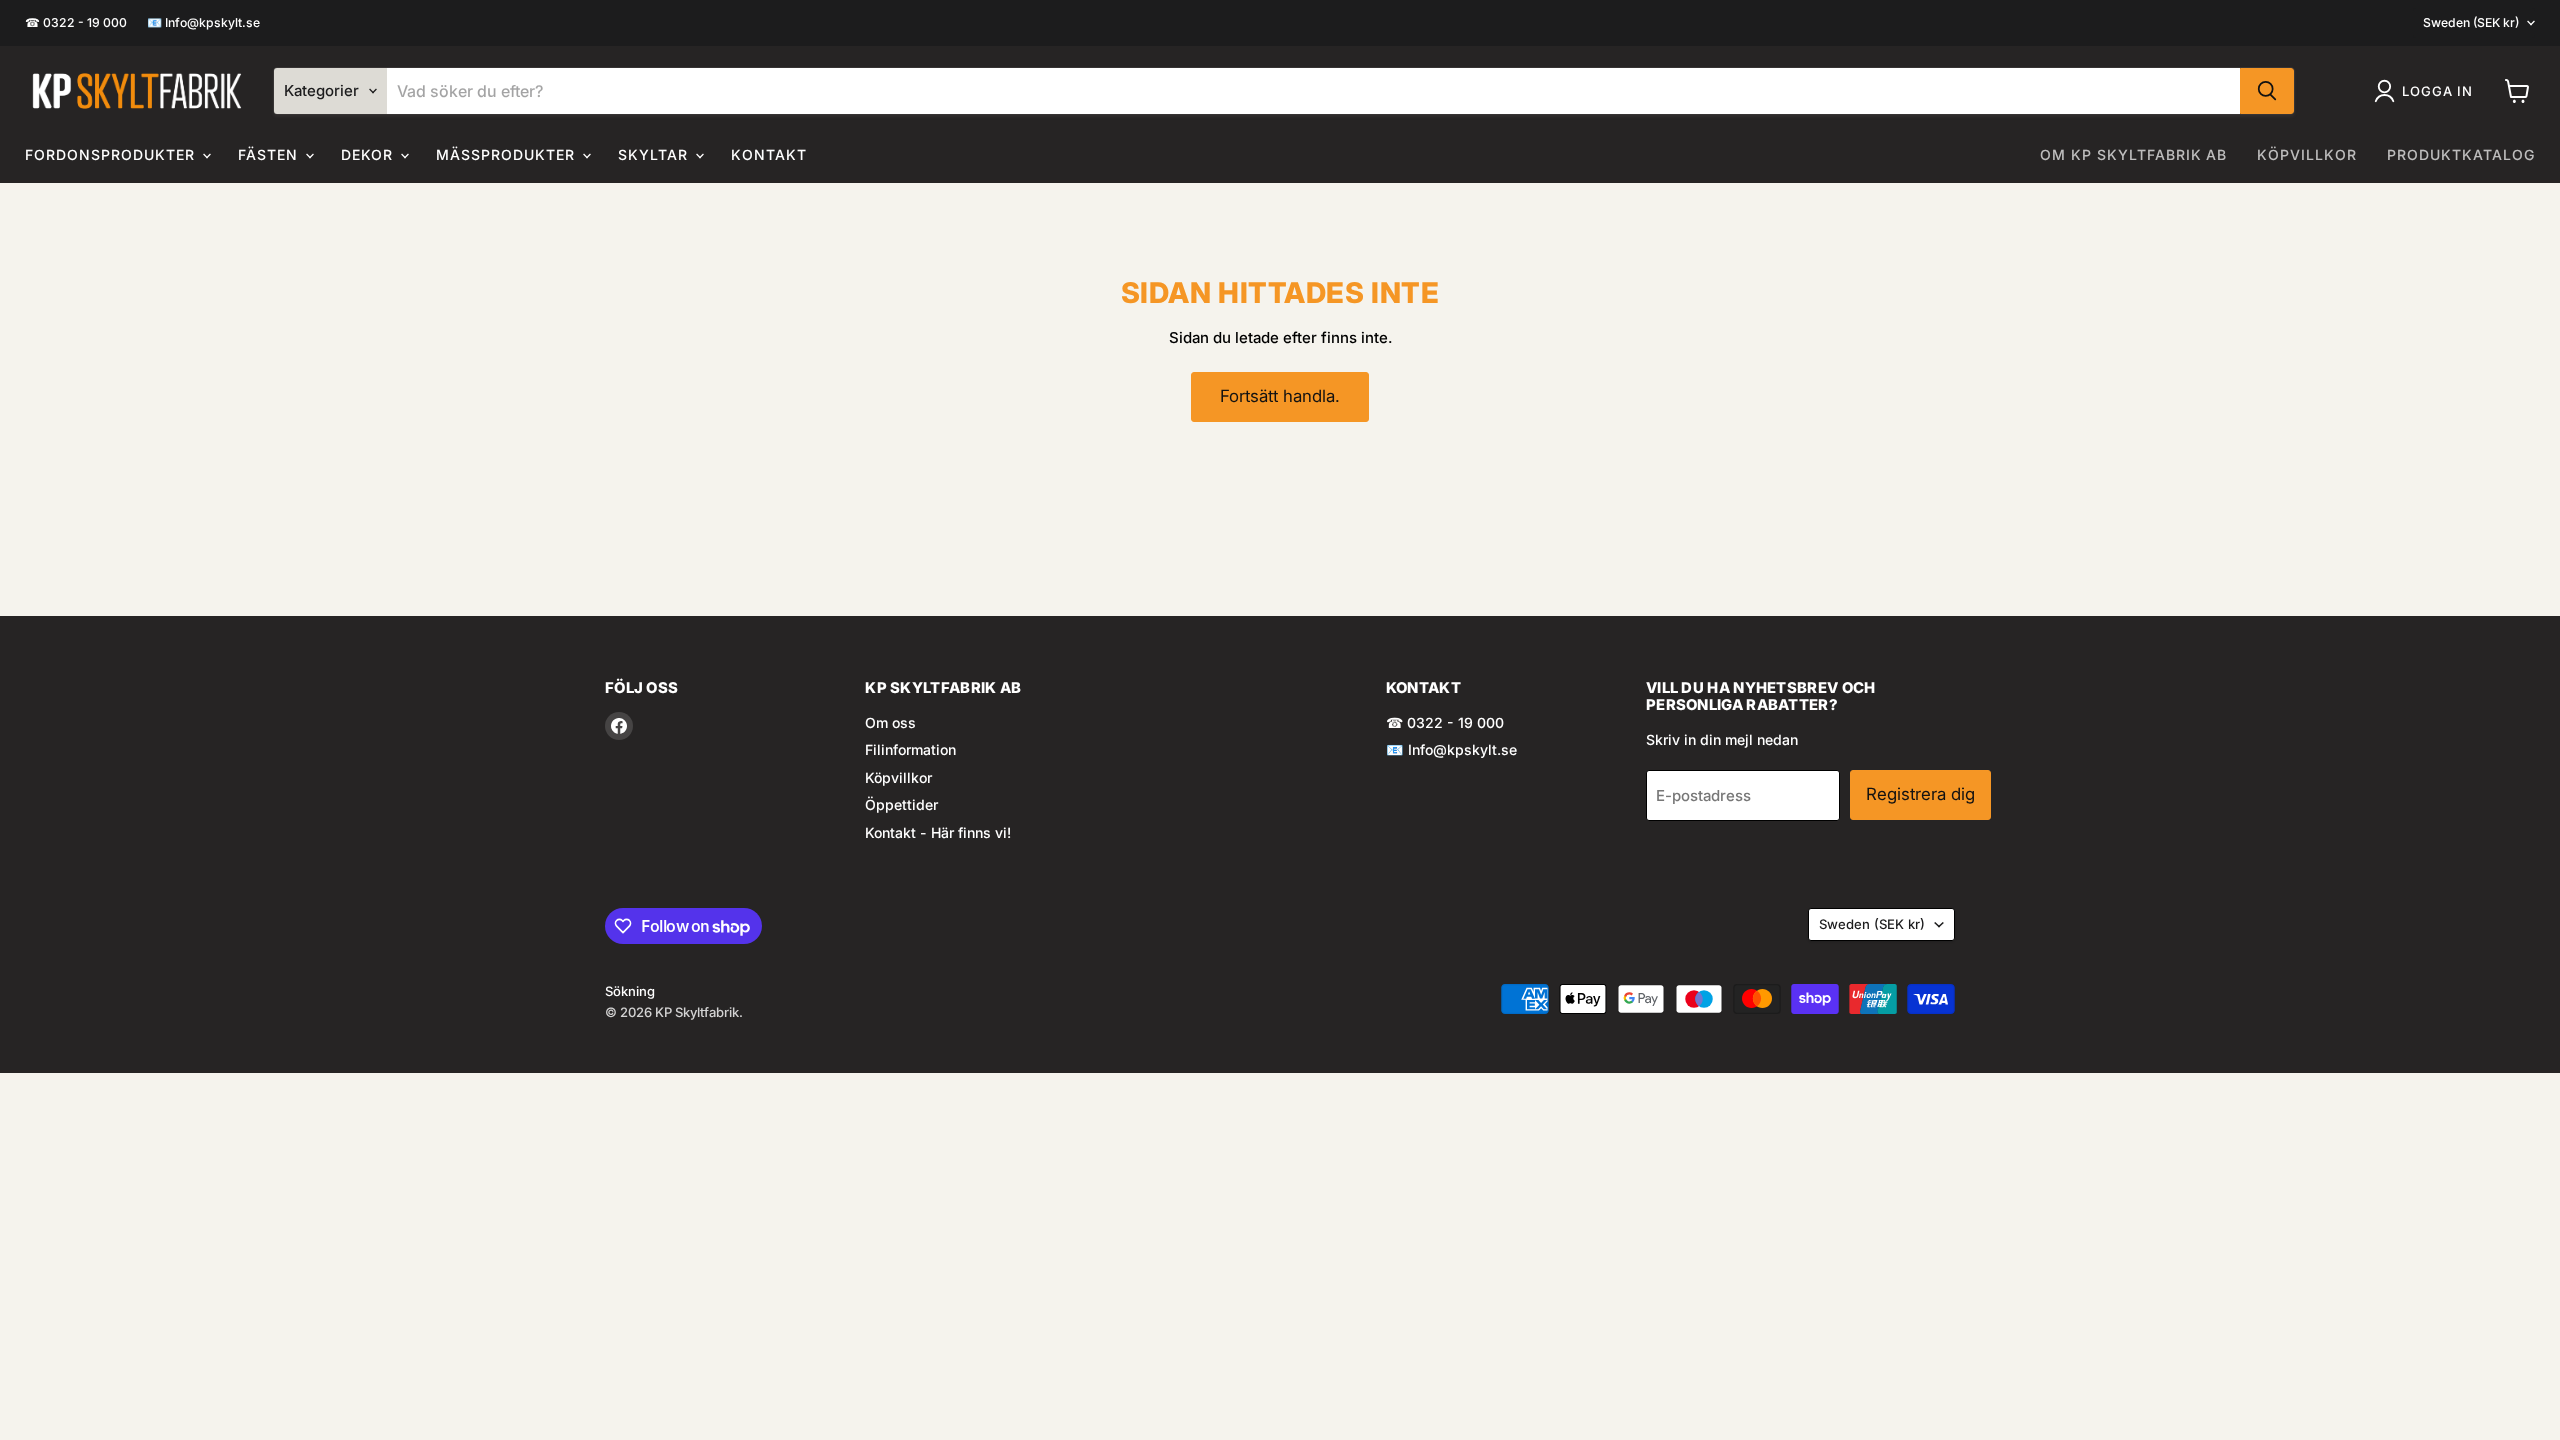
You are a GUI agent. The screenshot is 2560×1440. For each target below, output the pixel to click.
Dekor (370, 154)
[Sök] (2267, 91)
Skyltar (655, 154)
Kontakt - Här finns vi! (938, 832)
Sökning (630, 991)
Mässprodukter (508, 154)
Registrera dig (1920, 794)
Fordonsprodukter (112, 154)
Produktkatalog (2461, 154)
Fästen (270, 154)
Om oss (890, 722)
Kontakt (769, 154)
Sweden (2471, 22)
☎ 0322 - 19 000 (76, 23)
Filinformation (910, 749)
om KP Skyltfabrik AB (2134, 154)
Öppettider (901, 804)
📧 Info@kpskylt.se (203, 23)
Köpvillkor (2307, 154)
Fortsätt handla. (1280, 396)
